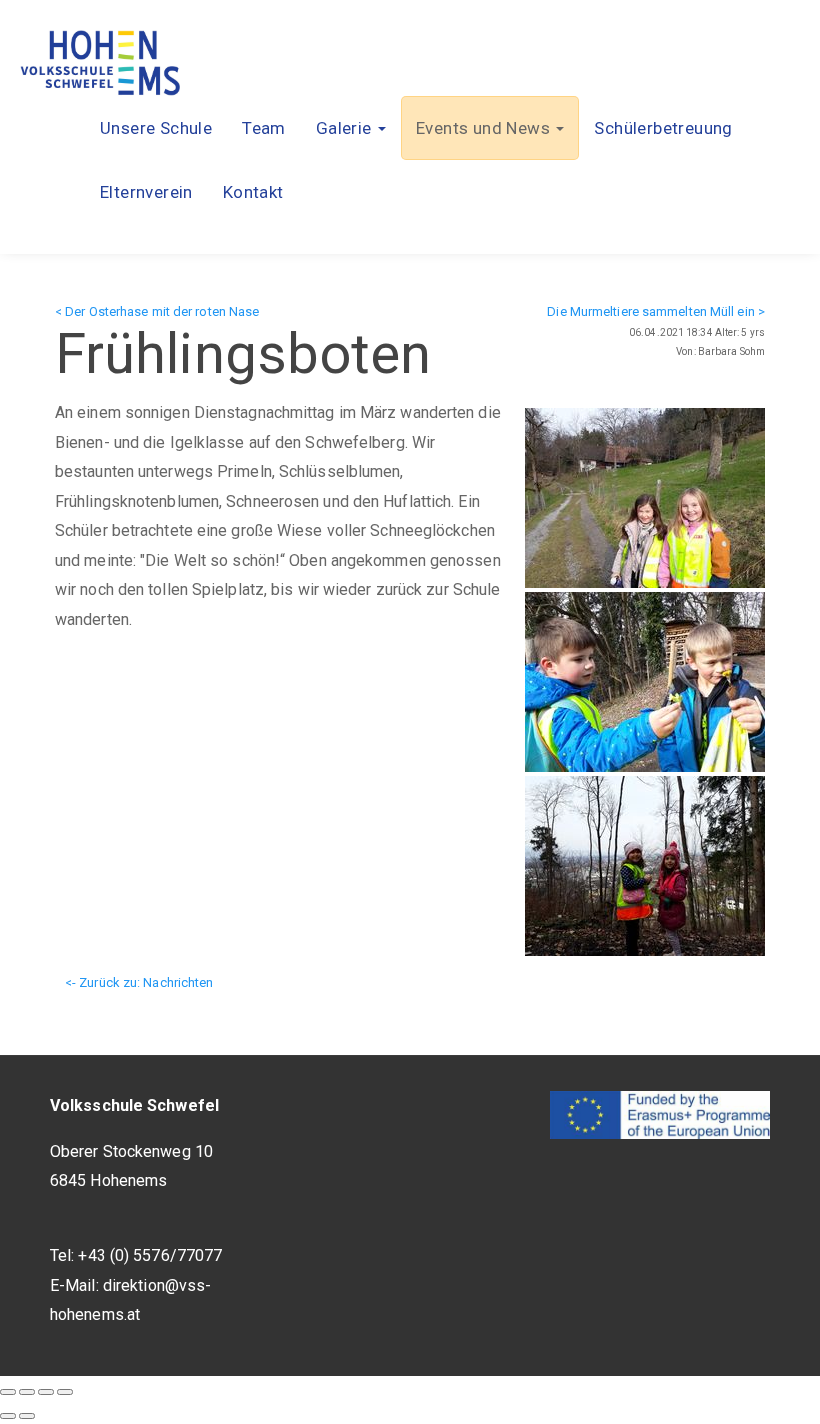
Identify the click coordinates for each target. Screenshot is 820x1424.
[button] (351, 128)
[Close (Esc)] (8, 1392)
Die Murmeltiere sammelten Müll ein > (656, 311)
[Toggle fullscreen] (46, 1392)
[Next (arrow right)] (27, 1416)
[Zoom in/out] (65, 1392)
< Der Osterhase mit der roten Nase (157, 311)
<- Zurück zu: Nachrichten (139, 982)
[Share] (27, 1392)
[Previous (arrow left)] (8, 1416)
